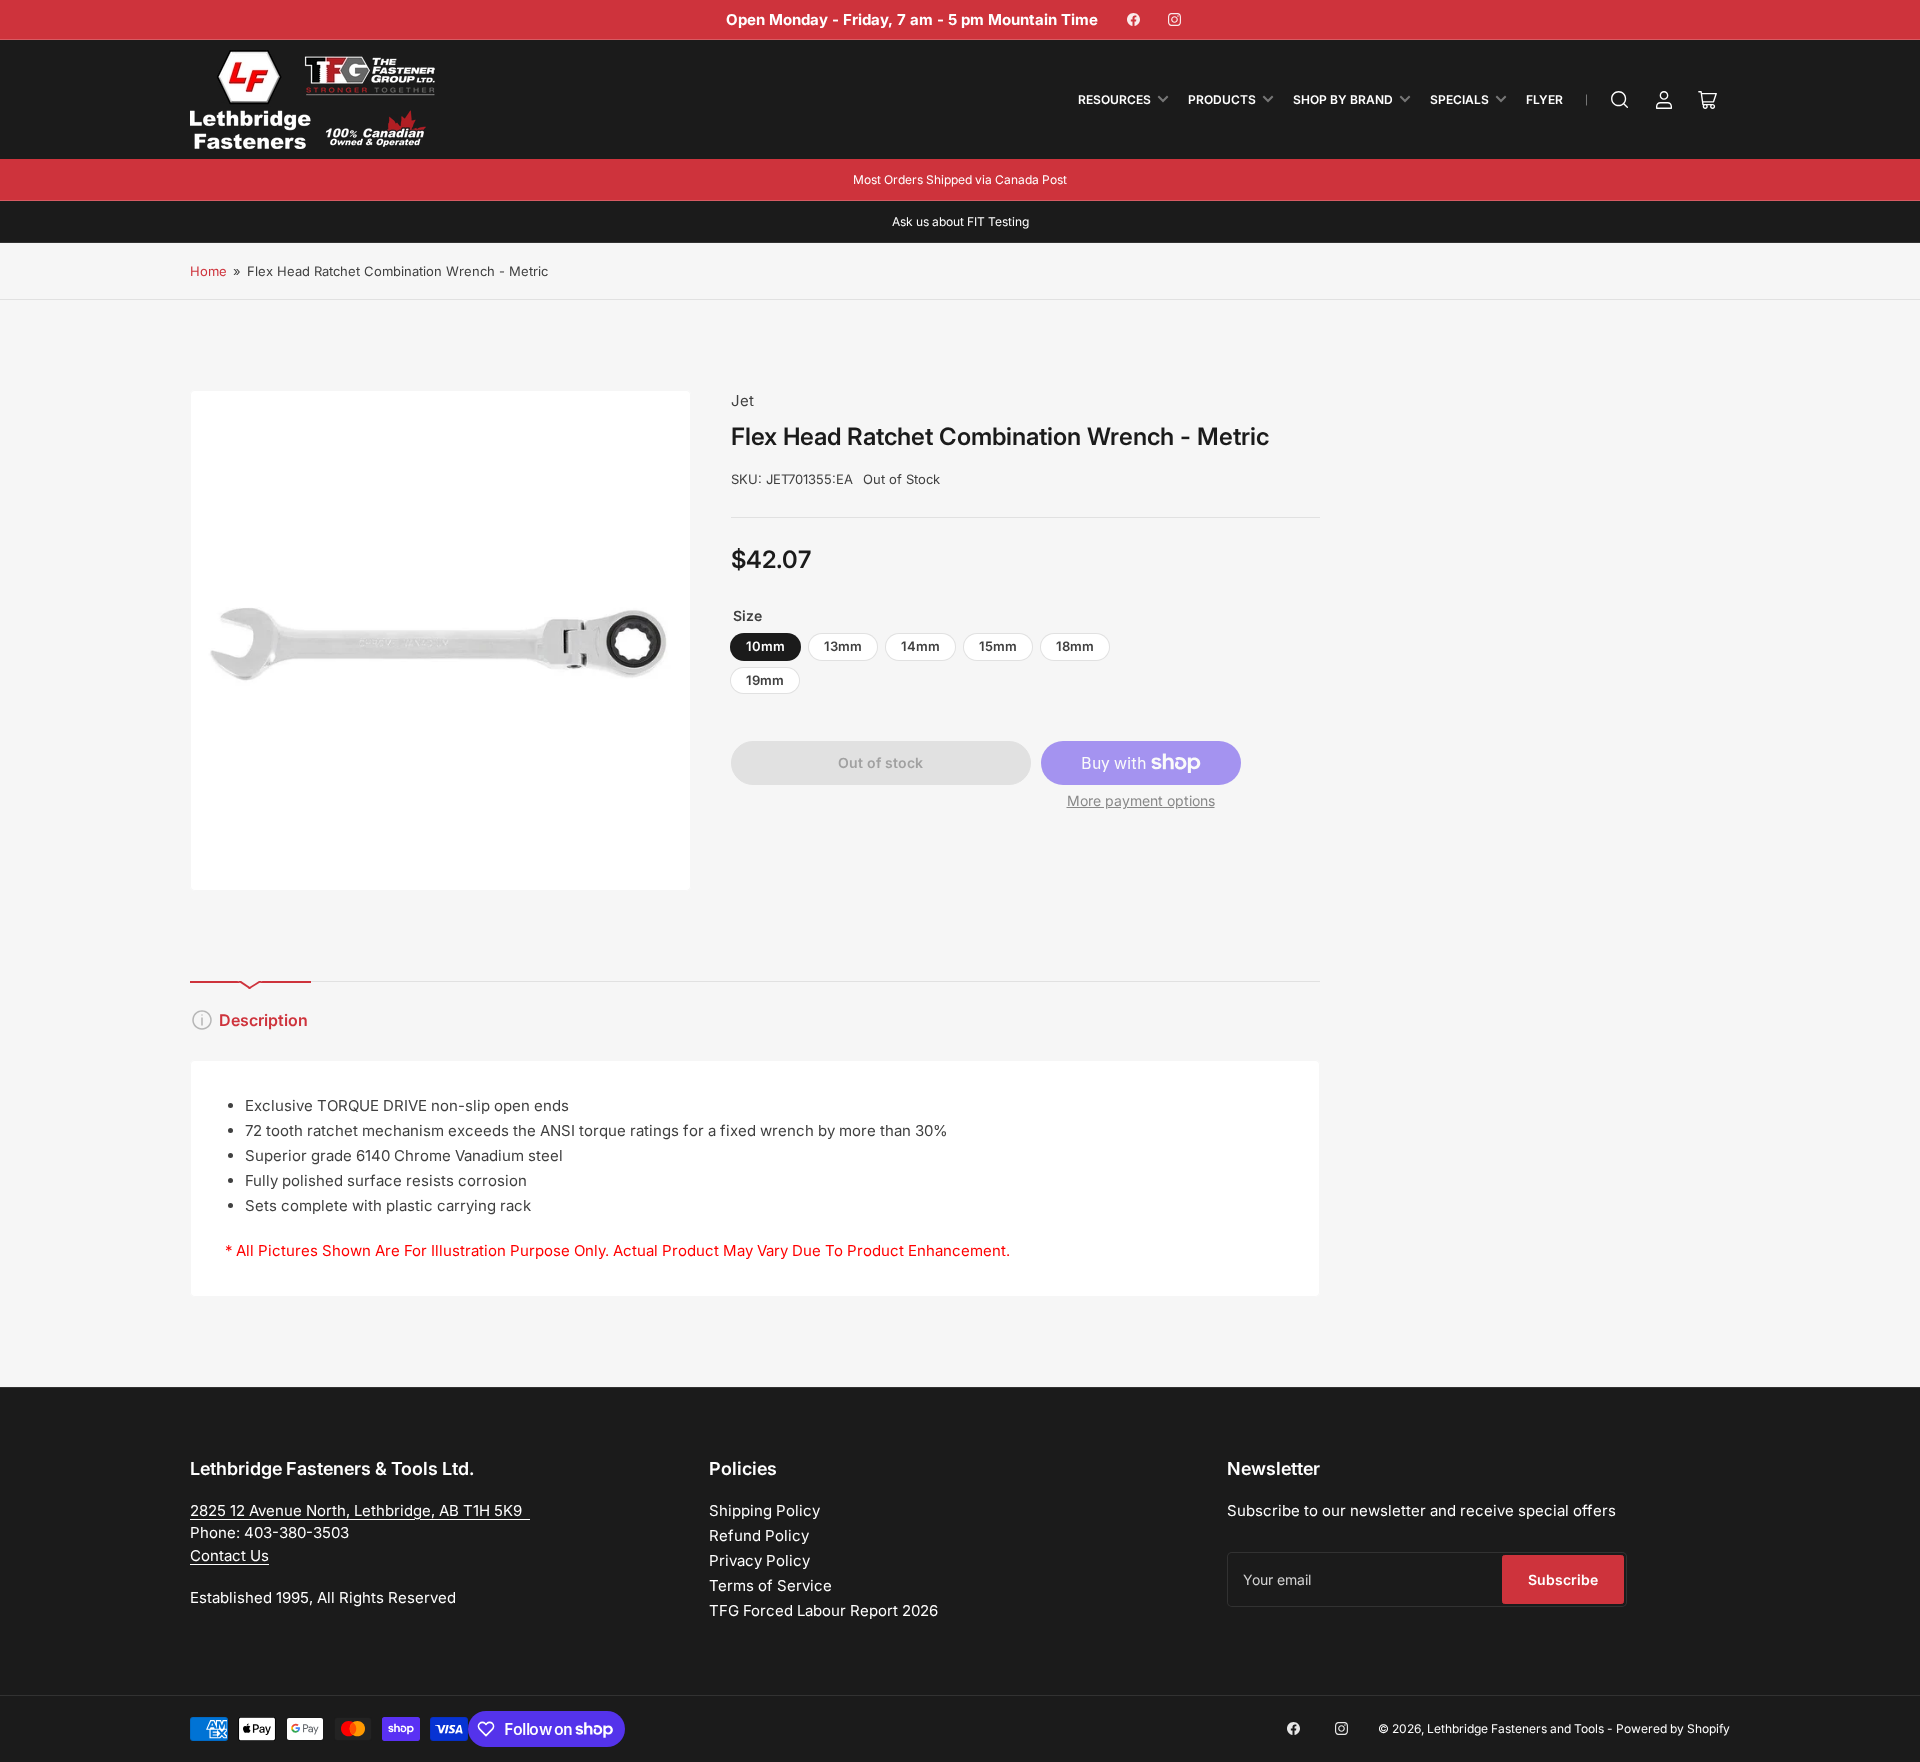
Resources (1114, 99)
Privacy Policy (759, 1560)
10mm (765, 646)
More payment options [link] (1141, 800)
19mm (765, 680)
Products (1222, 99)
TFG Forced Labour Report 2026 (823, 1610)
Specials (1459, 99)
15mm (998, 646)
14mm (920, 646)
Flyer (1544, 99)
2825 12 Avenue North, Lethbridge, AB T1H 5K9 (360, 1510)
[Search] (1620, 100)
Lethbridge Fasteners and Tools (1515, 1728)
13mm (843, 646)
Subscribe (1563, 1579)
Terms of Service (770, 1585)
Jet (742, 400)
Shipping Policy (764, 1510)
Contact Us (229, 1555)
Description (263, 1020)
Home (208, 271)
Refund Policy (759, 1535)
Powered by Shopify (1673, 1728)
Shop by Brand (1343, 99)
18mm (1075, 646)
